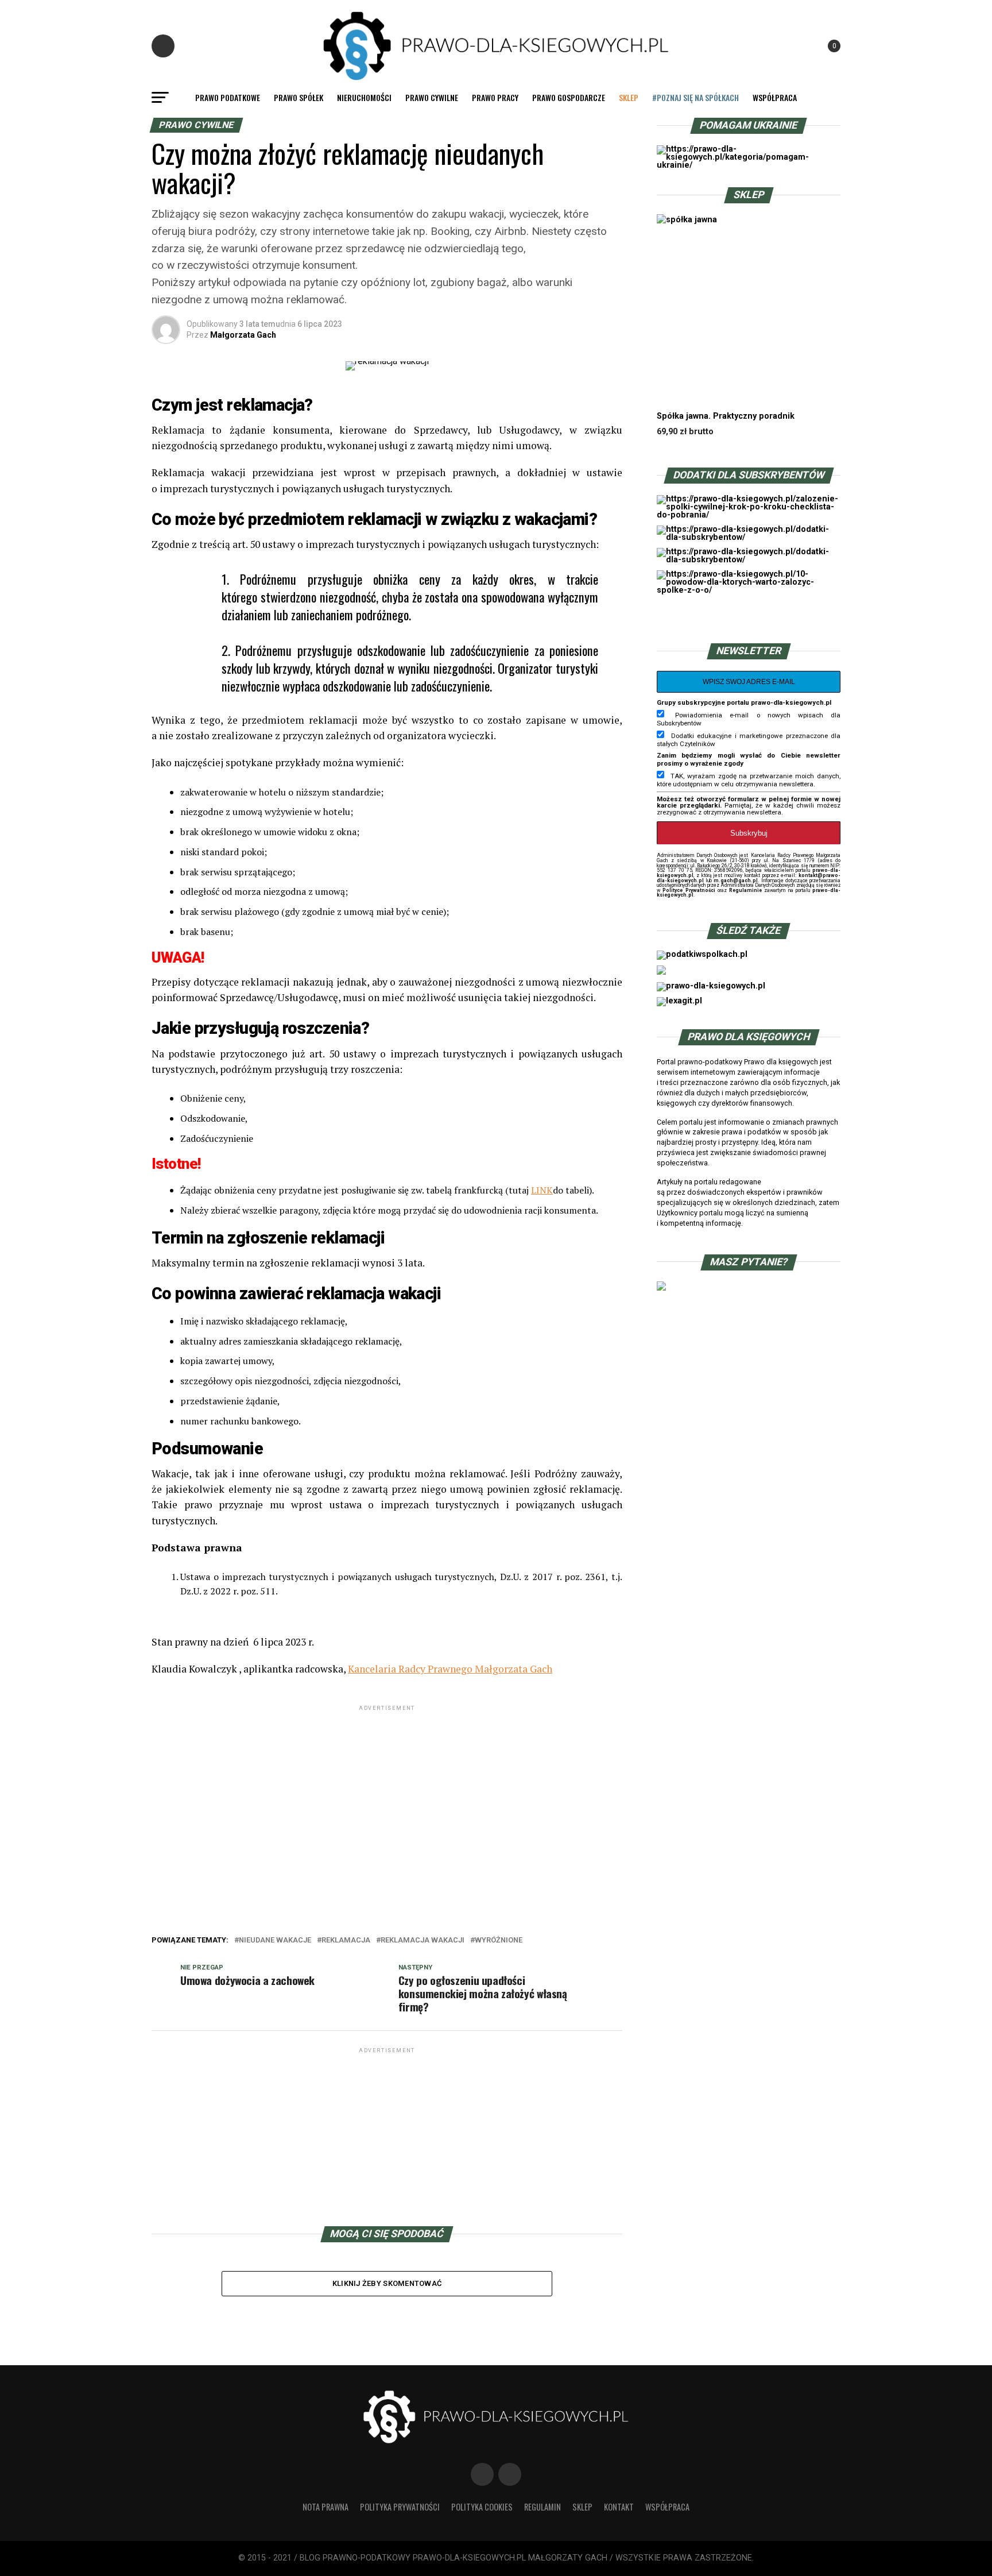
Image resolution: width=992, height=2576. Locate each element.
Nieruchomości (364, 97)
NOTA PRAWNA (325, 2507)
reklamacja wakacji (423, 1940)
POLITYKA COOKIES (482, 2507)
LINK (542, 1190)
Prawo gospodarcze (569, 97)
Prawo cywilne (432, 97)
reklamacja (346, 1940)
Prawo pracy (495, 97)
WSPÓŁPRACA (775, 97)
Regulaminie (745, 890)
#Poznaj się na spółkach (695, 97)
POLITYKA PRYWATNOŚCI (400, 2507)
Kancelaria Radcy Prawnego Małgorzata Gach (450, 1669)
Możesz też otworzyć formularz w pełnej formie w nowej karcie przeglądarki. (749, 802)
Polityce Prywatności (689, 890)
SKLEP (629, 97)
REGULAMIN (542, 2507)
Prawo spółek (299, 97)
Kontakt (619, 2507)
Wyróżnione (499, 1940)
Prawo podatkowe (228, 97)
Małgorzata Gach (243, 335)
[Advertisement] (387, 1794)
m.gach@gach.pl (736, 880)
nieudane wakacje (275, 1940)
